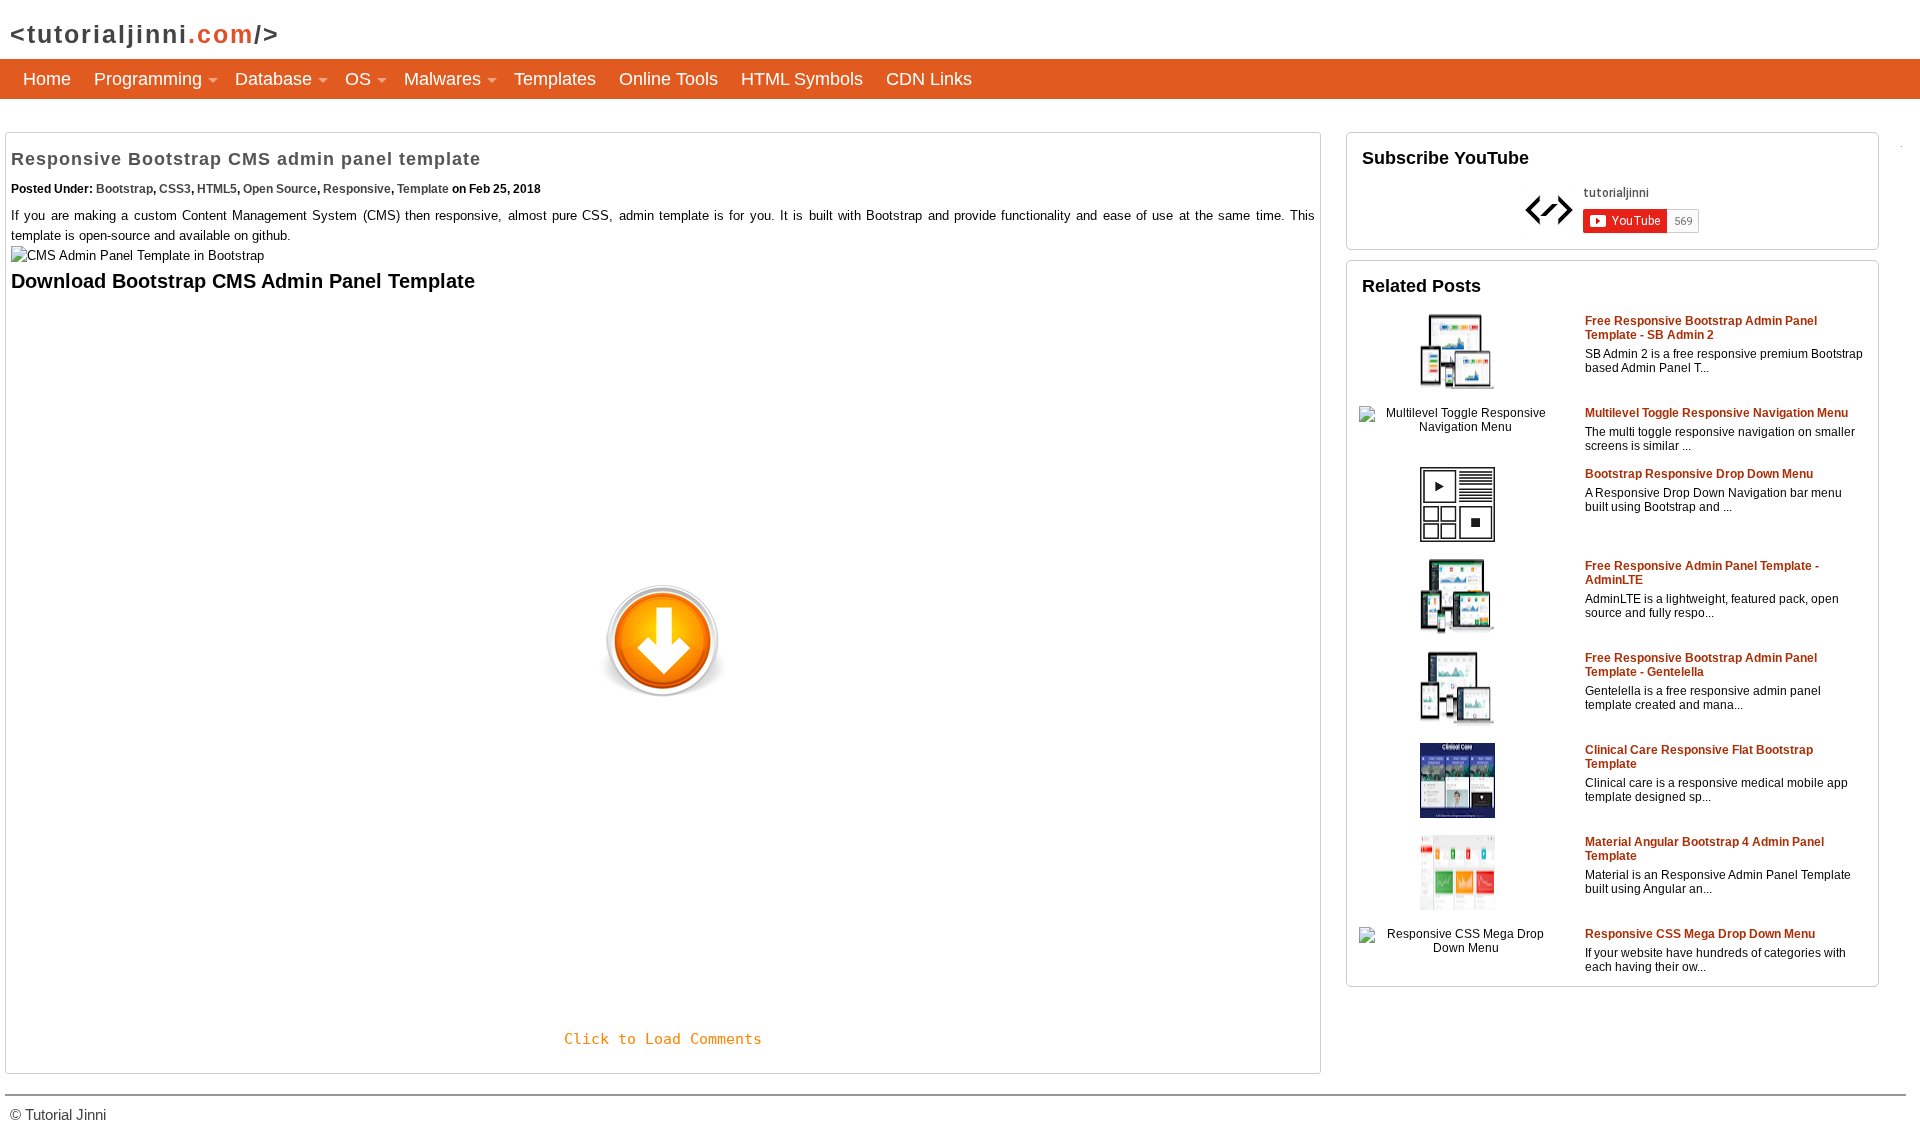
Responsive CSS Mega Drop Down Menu (1700, 934)
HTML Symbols (802, 79)
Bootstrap (124, 189)
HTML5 (217, 189)
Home (47, 79)
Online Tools (668, 79)
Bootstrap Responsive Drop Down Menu (1699, 474)
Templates (555, 79)
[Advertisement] (611, 437)
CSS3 (175, 189)
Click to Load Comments (663, 1039)
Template (423, 189)
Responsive (357, 189)
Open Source (280, 189)
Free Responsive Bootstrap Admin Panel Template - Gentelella (1701, 665)
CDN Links (929, 79)
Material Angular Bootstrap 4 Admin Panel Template (1704, 849)
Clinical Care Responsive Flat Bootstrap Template (1699, 757)
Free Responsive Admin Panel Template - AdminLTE (1702, 573)
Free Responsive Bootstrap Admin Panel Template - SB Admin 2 (1701, 328)
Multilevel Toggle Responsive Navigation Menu (1716, 413)
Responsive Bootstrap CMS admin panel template (246, 159)
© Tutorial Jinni (58, 1114)
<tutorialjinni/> (145, 34)
